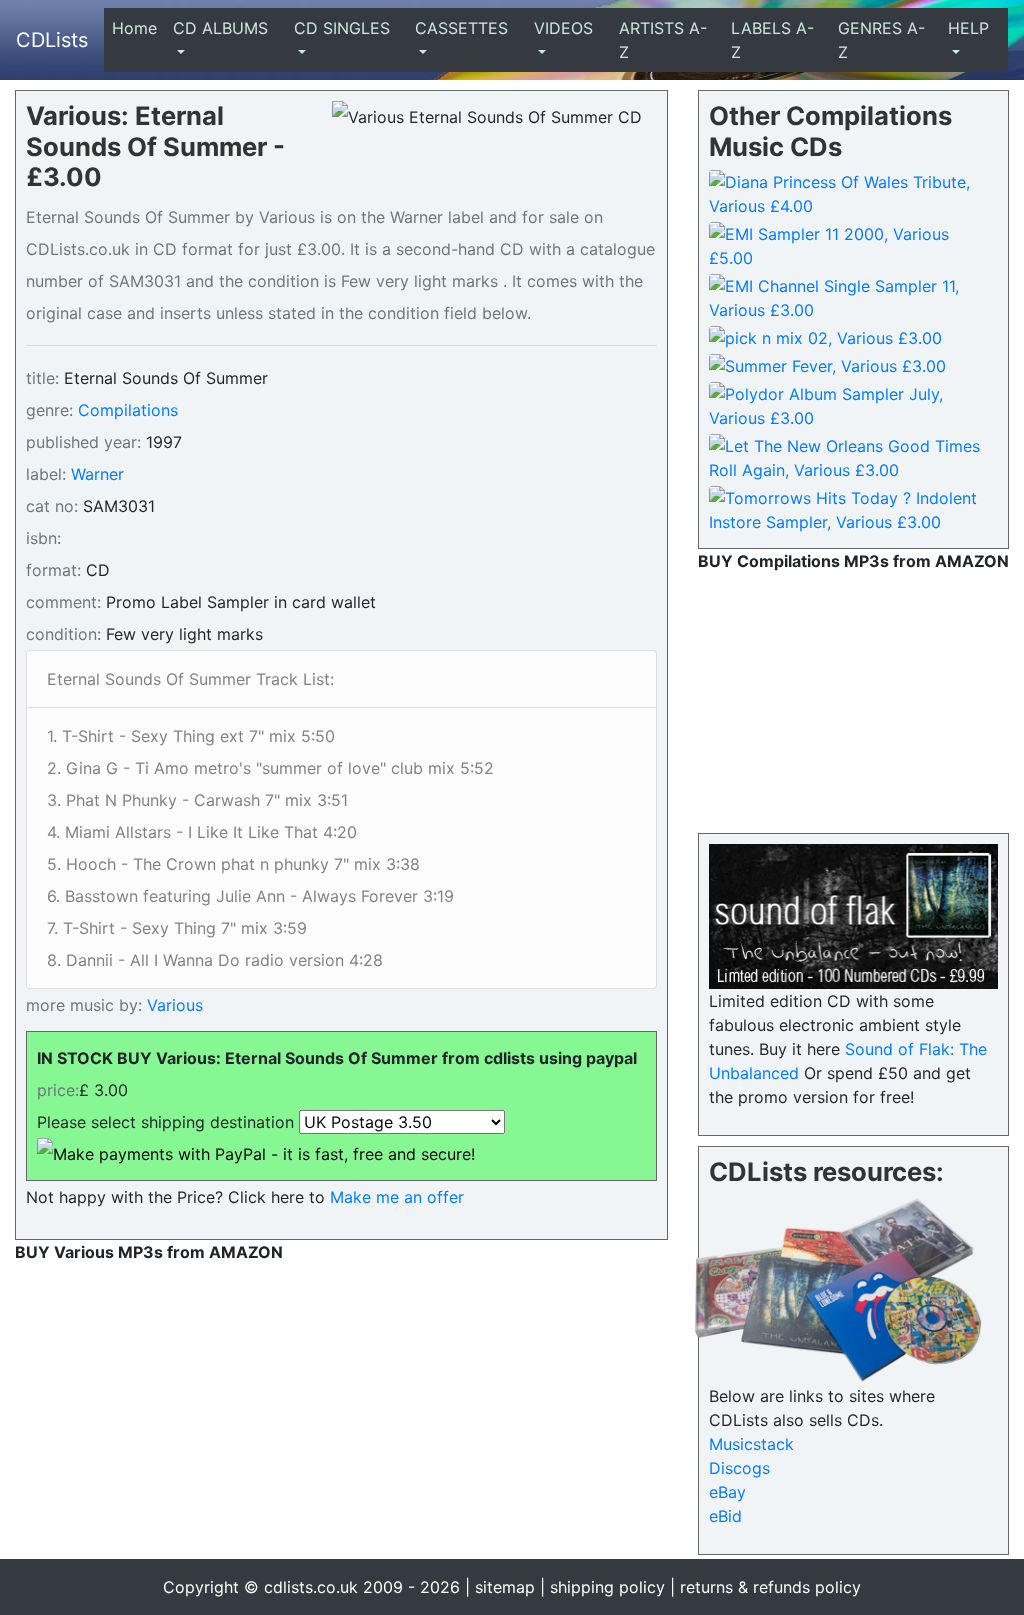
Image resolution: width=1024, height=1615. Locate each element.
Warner (97, 474)
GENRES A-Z (881, 40)
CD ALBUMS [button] (220, 28)
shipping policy (607, 1587)
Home (138, 28)
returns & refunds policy (770, 1587)
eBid (725, 1516)
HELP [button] (968, 28)
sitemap (505, 1587)
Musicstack (751, 1444)
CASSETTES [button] (461, 28)
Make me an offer (397, 1197)
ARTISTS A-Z (663, 40)
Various (172, 1005)
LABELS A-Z (772, 40)
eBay (727, 1492)
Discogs (739, 1468)
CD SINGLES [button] (342, 28)
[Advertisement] (853, 698)
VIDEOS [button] (563, 28)
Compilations (128, 410)
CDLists (52, 40)
